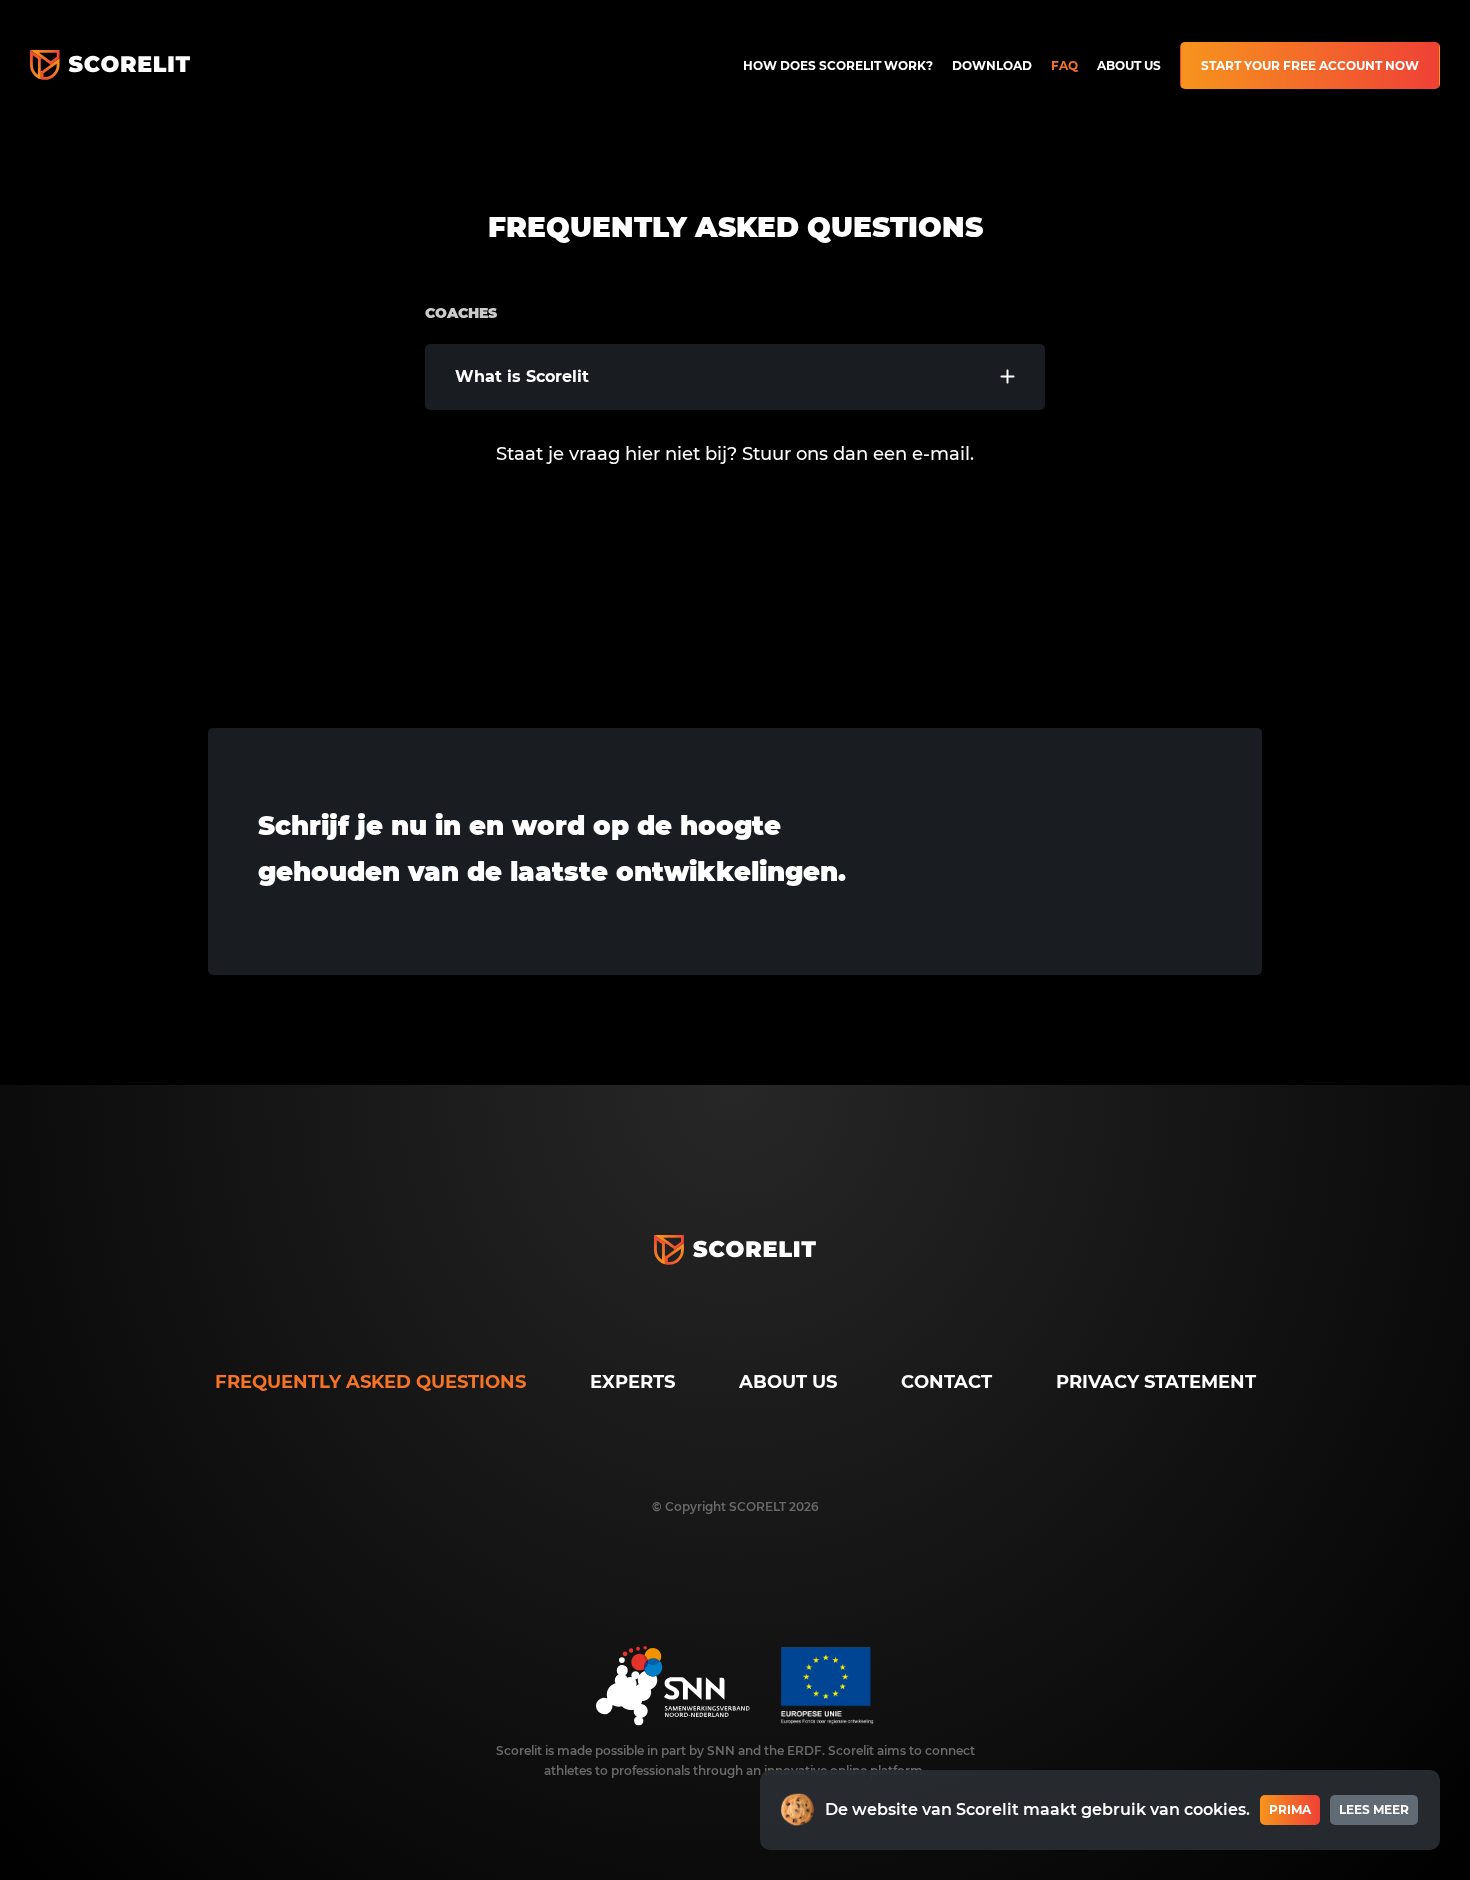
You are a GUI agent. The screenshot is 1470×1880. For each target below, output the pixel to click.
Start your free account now (1310, 65)
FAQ (1064, 65)
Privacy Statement (1156, 1382)
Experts (632, 1382)
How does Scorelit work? (838, 65)
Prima (1290, 1809)
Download (992, 65)
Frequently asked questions (370, 1382)
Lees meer (1374, 1809)
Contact (946, 1382)
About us (1129, 65)
